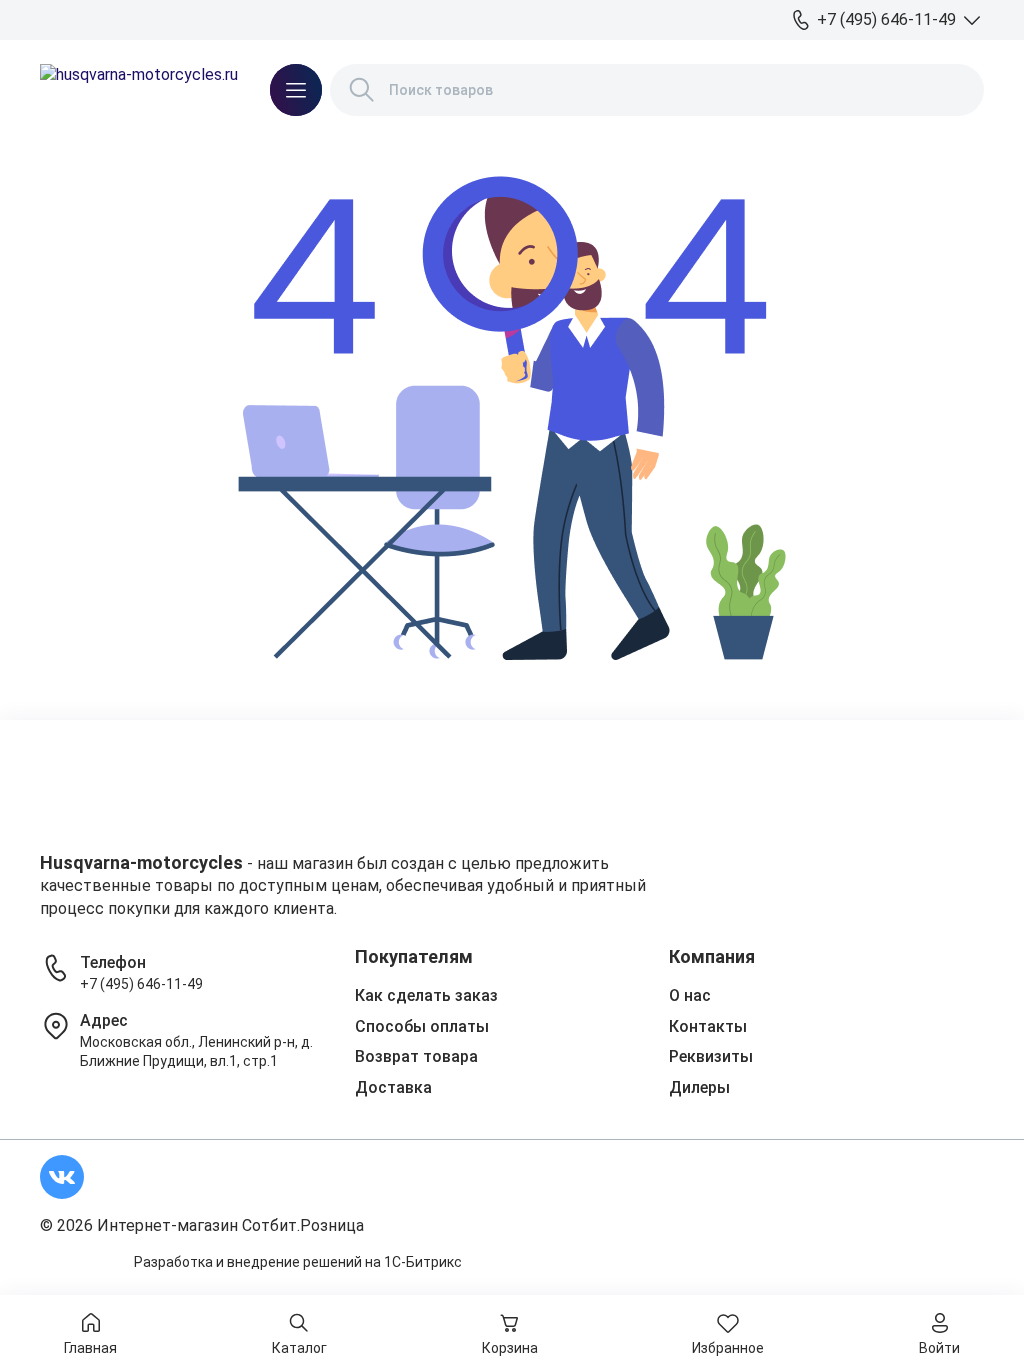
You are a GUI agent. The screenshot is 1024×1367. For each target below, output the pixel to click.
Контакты (708, 1026)
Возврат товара (416, 1056)
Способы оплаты (422, 1026)
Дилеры (699, 1087)
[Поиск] (362, 90)
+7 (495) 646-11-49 (141, 984)
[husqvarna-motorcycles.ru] (139, 90)
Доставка (393, 1087)
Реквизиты (711, 1056)
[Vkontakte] (62, 1177)
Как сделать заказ (426, 995)
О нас (690, 995)
